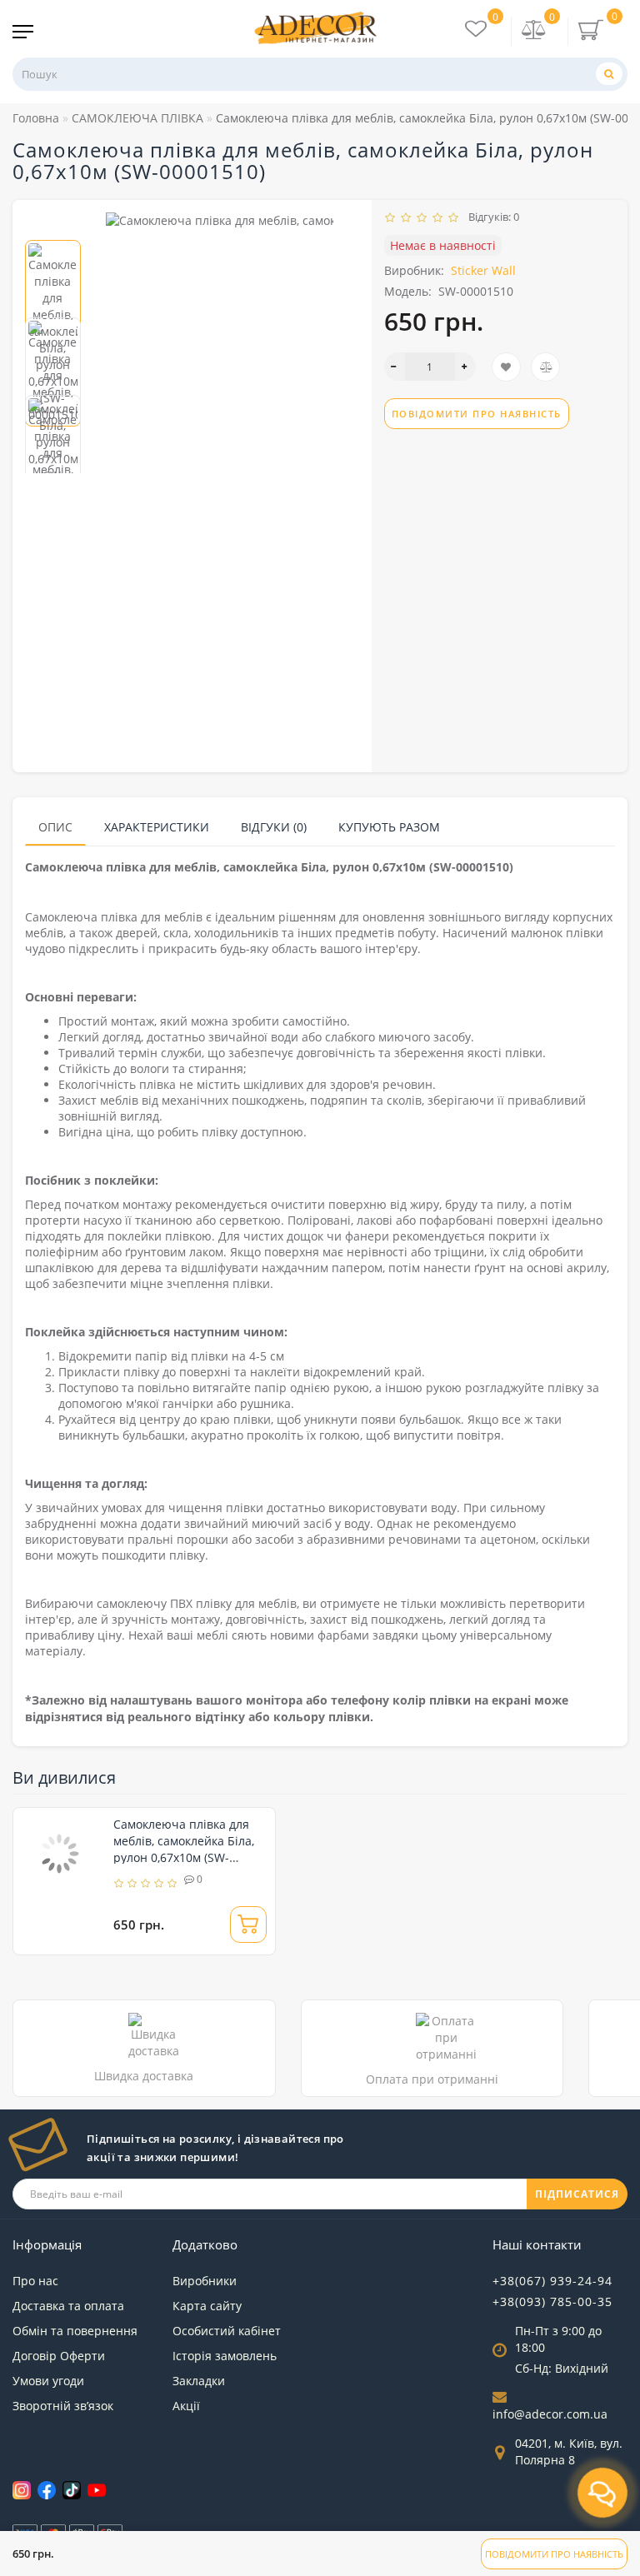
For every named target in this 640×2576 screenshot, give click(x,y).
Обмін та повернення (75, 2331)
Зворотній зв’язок (63, 2406)
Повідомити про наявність (554, 2554)
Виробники (205, 2281)
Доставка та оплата (68, 2306)
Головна (36, 118)
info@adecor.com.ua (550, 2414)
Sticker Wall (483, 270)
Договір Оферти (59, 2356)
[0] (534, 31)
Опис (55, 827)
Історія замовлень (225, 2356)
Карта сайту (207, 2306)
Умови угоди (48, 2381)
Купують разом (389, 827)
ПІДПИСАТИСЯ (577, 2194)
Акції (186, 2406)
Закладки (199, 2381)
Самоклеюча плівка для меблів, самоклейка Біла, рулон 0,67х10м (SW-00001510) (184, 1849)
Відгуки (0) (274, 827)
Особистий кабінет (227, 2331)
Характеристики (157, 827)
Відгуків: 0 (491, 217)
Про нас (35, 2281)
